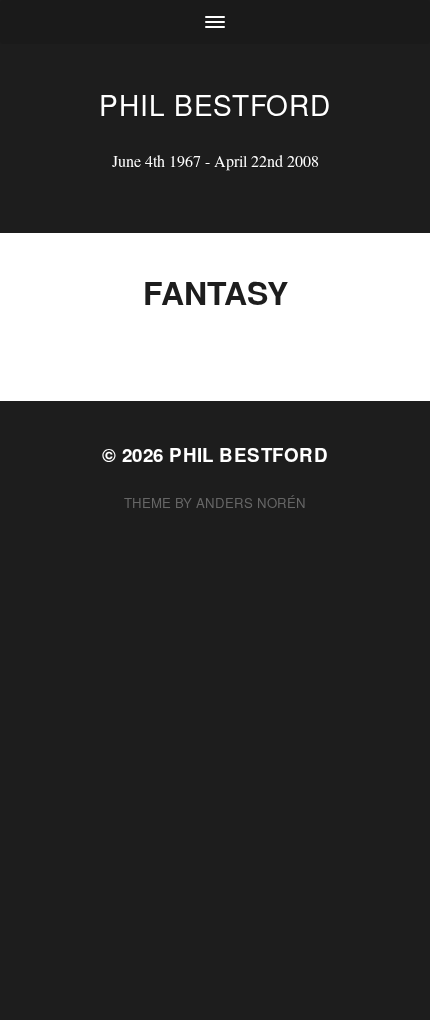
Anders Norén (251, 502)
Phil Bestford (214, 104)
